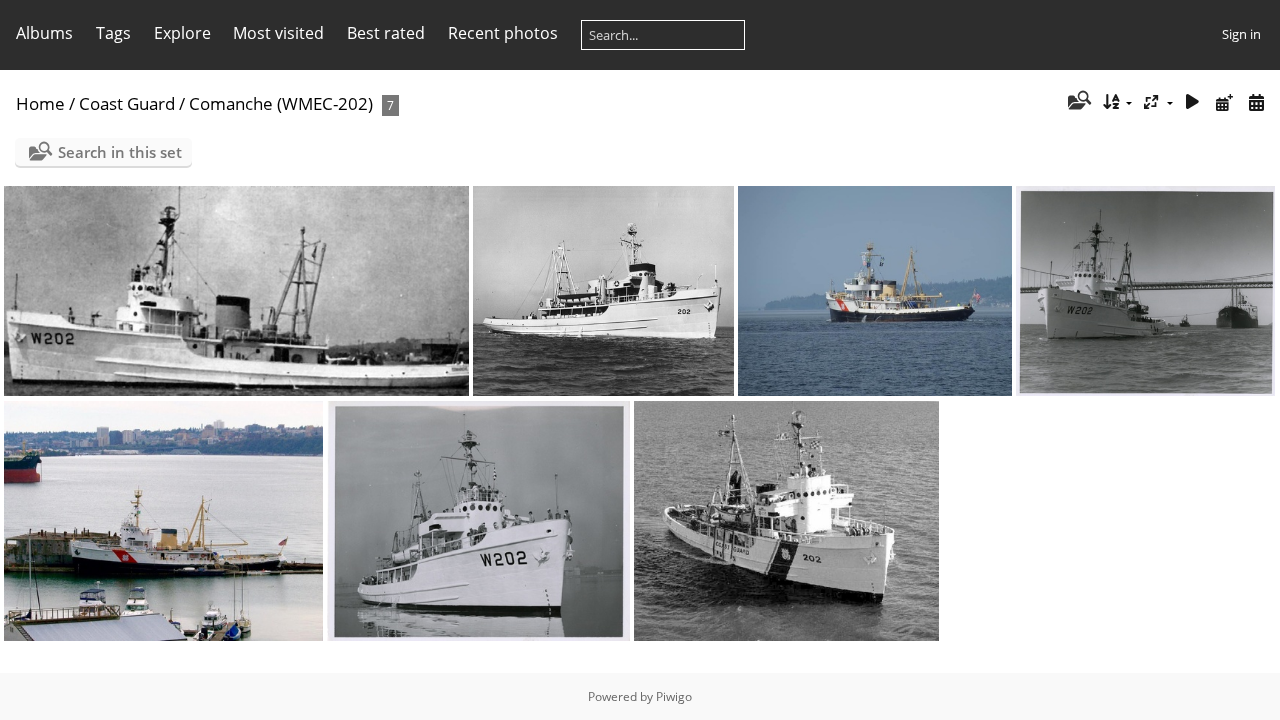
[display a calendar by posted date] (1224, 102)
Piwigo (674, 696)
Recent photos (503, 33)
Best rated (386, 33)
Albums (44, 33)
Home (40, 103)
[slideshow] (1193, 102)
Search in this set (120, 152)
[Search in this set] (1077, 102)
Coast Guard (127, 103)
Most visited (278, 33)
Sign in (1241, 34)
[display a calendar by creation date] (1256, 102)
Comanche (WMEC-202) (281, 103)
